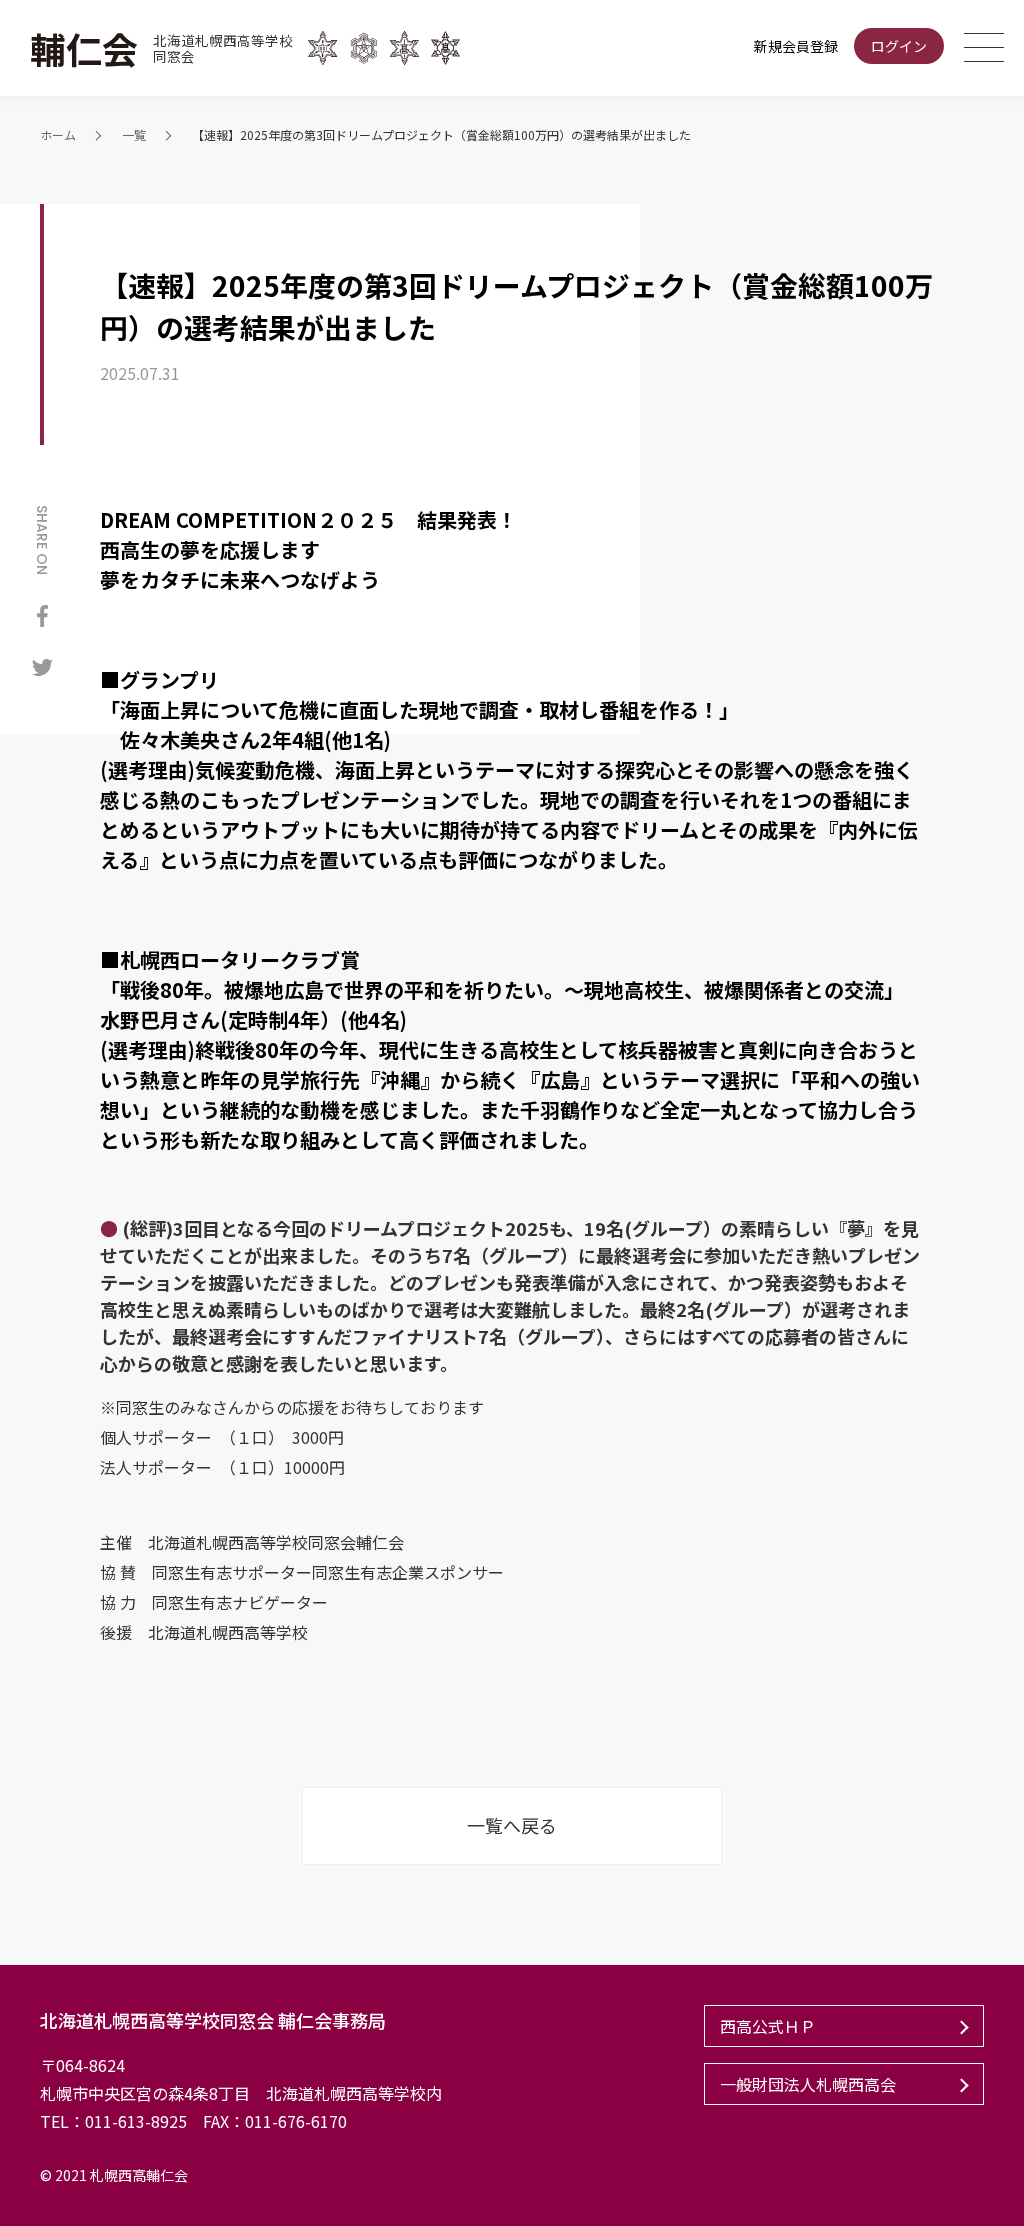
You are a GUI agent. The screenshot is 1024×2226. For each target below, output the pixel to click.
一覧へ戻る (512, 1825)
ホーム (58, 134)
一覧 (134, 134)
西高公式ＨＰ (768, 2026)
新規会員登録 (796, 46)
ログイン (899, 46)
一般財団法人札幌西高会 (808, 2084)
